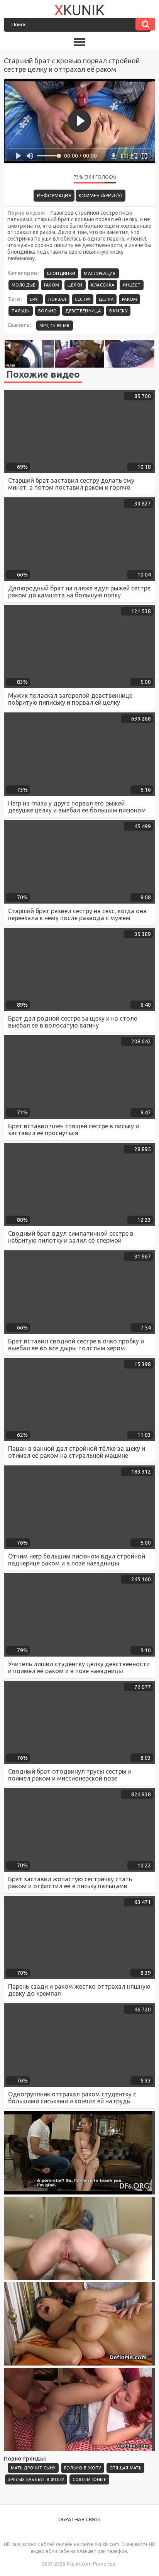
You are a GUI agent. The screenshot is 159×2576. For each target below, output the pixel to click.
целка (106, 299)
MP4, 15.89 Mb (55, 326)
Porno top (104, 2564)
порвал (57, 299)
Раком (52, 285)
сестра (83, 299)
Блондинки (61, 273)
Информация (54, 196)
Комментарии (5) (100, 196)
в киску (118, 311)
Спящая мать (125, 2468)
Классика (103, 285)
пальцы (21, 311)
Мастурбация (100, 273)
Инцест (132, 285)
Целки (75, 285)
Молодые (24, 285)
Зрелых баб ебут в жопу (36, 2479)
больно (47, 311)
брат (35, 299)
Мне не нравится (62, 179)
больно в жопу (83, 2468)
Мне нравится (45, 179)
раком (130, 299)
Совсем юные (89, 2479)
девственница (83, 311)
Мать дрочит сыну (33, 2468)
